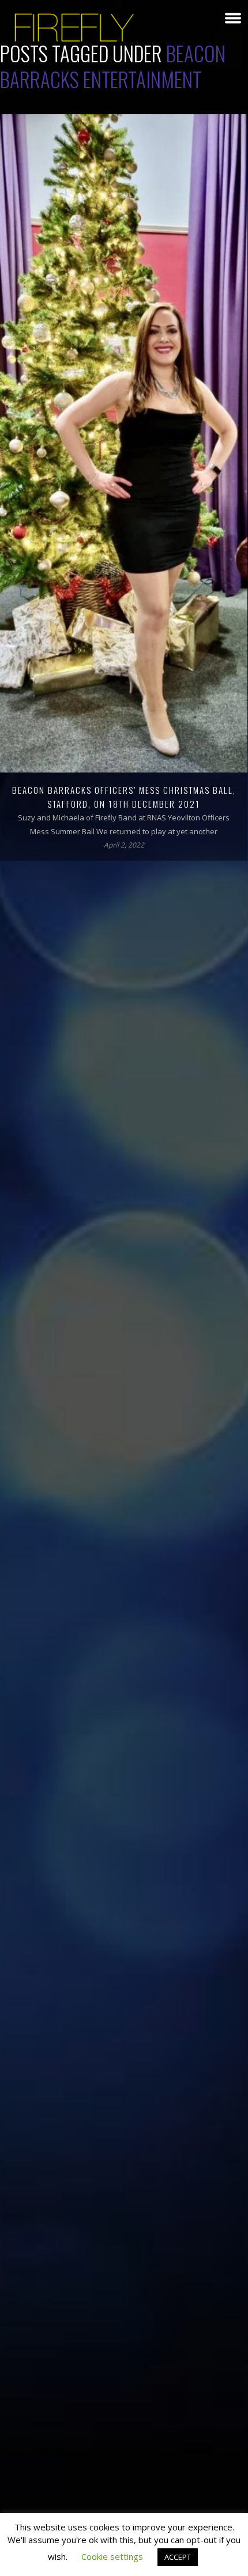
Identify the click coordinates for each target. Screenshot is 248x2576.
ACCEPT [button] (178, 2557)
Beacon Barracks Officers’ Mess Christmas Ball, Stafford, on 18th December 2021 (124, 797)
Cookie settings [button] (112, 2556)
